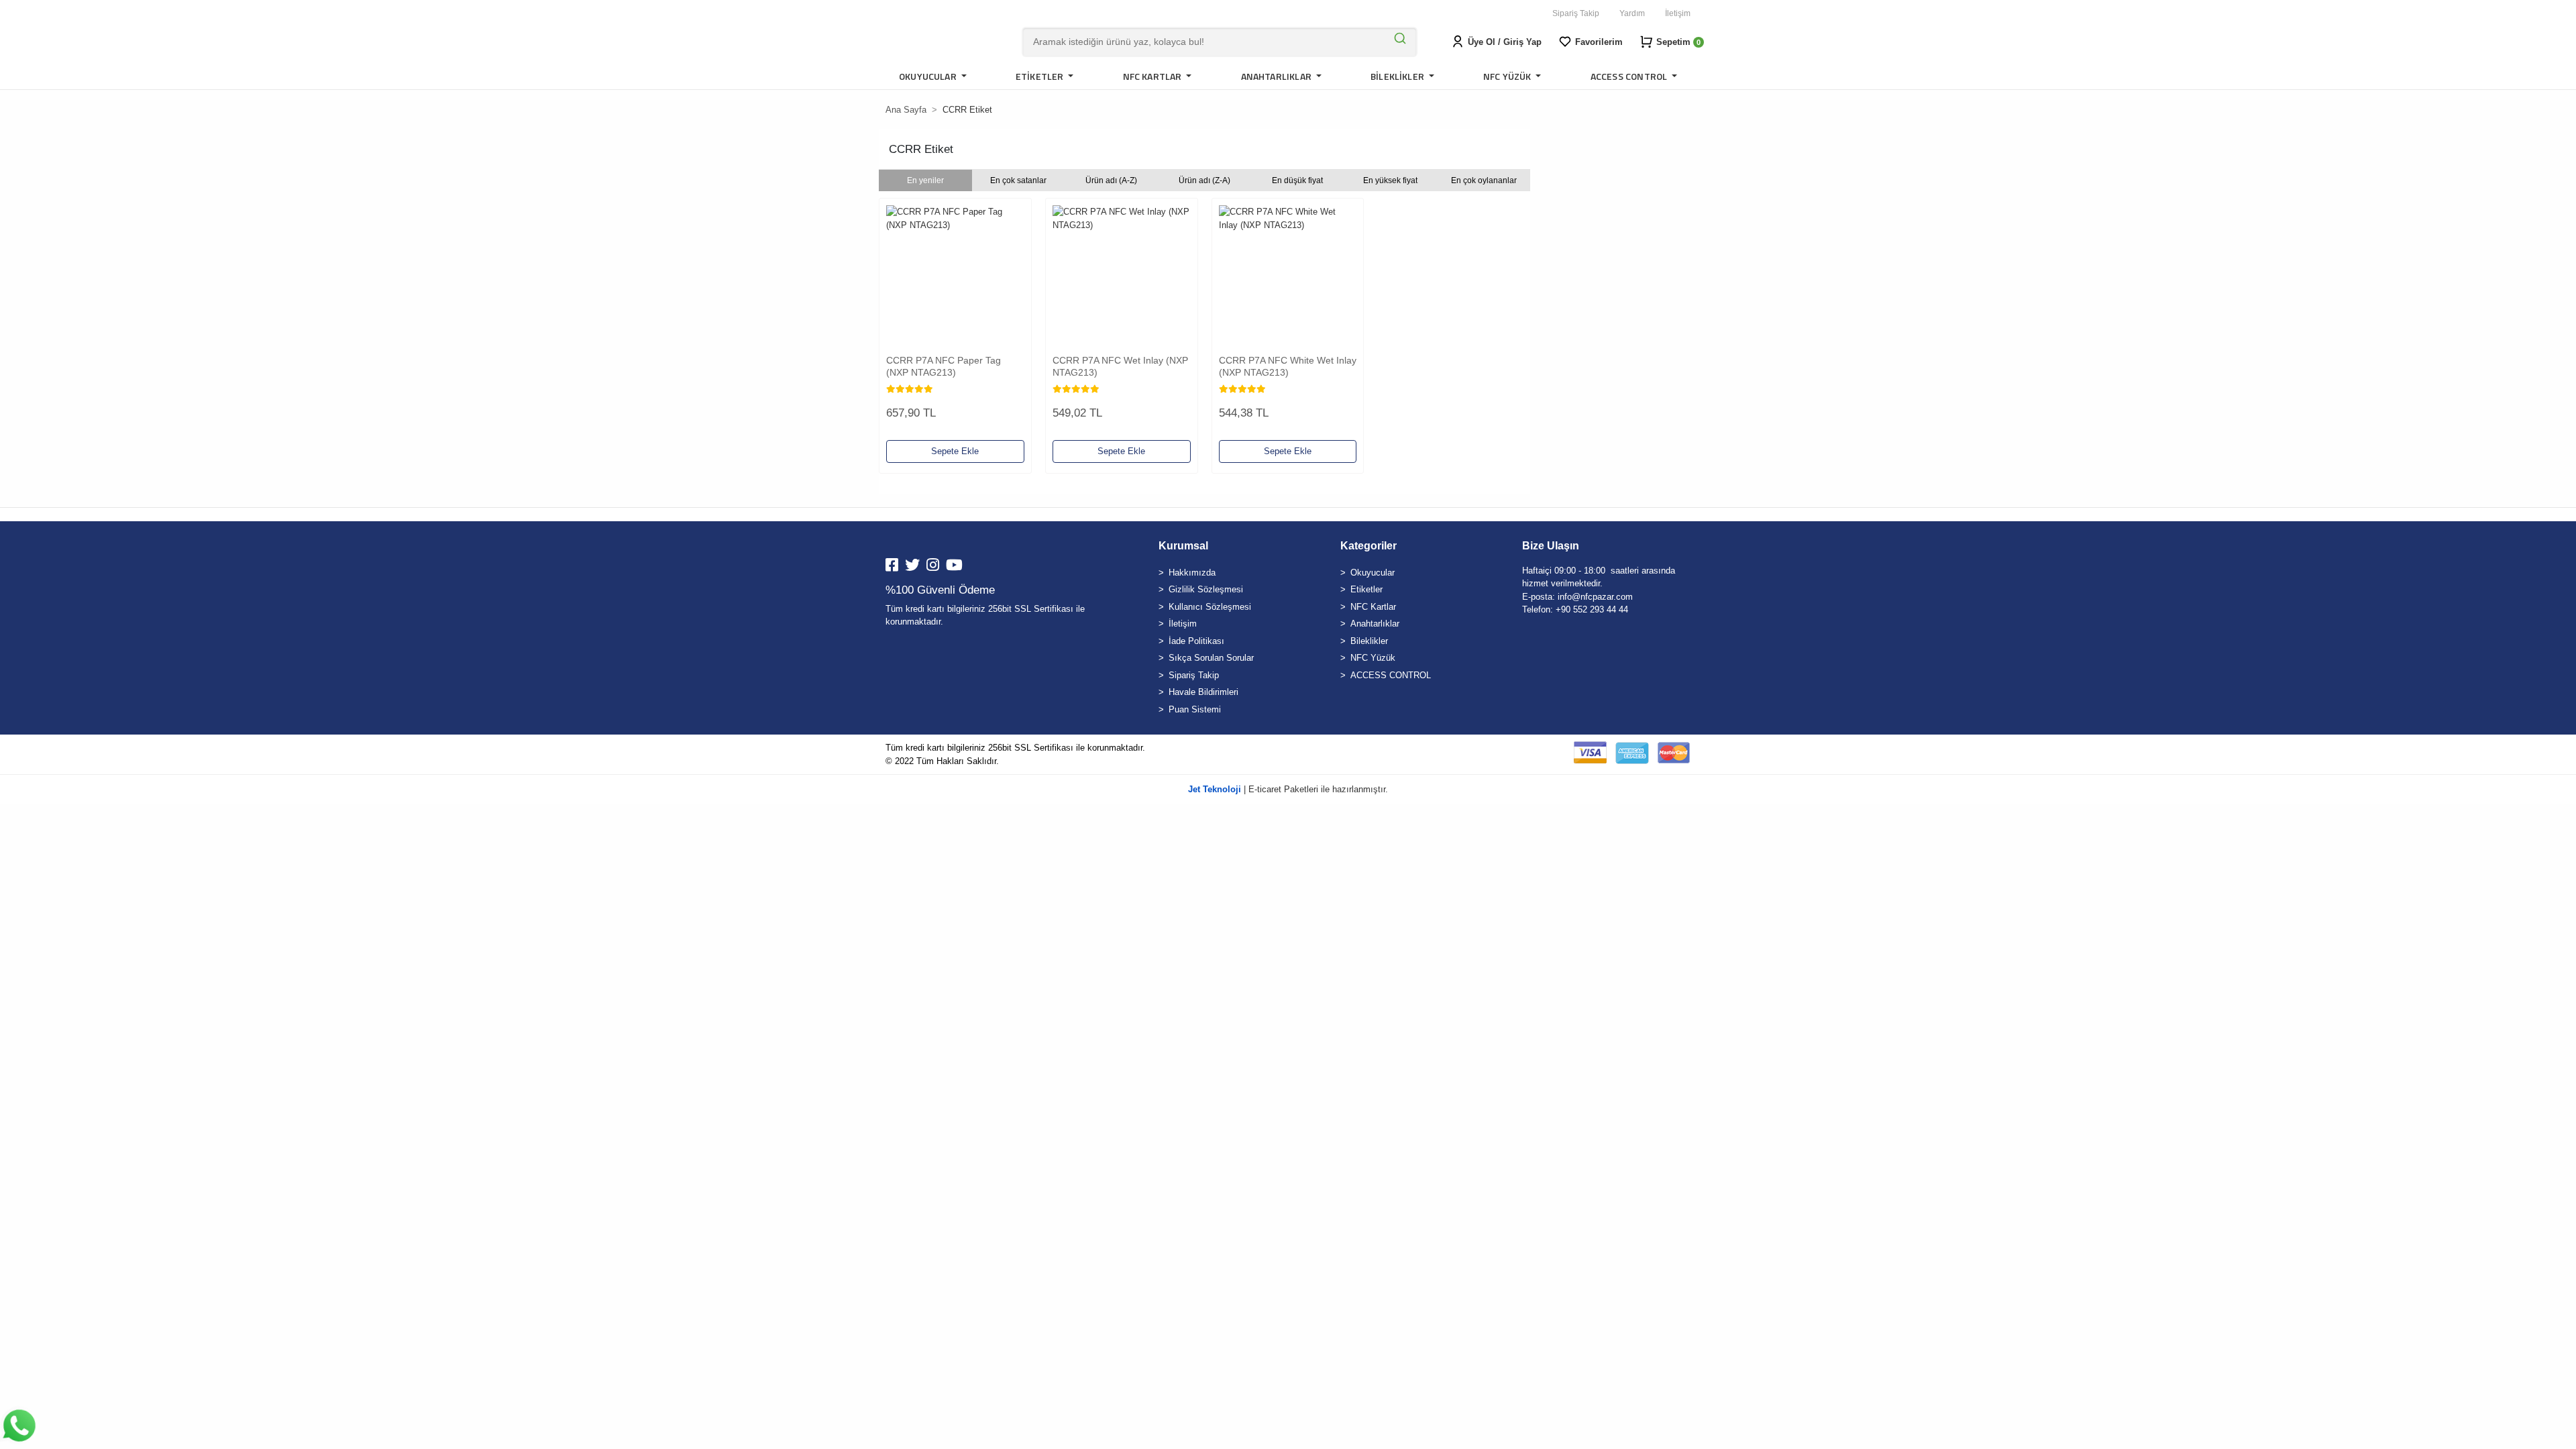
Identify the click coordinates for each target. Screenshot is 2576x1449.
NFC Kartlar (1373, 607)
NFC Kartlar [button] (1153, 76)
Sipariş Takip (1576, 13)
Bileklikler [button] (1398, 76)
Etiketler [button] (1041, 76)
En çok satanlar (1018, 180)
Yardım (1632, 13)
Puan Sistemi (1195, 709)
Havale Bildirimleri (1203, 692)
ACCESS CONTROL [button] (1630, 76)
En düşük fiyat (1297, 180)
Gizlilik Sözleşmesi (1206, 589)
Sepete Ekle (955, 451)
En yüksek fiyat (1390, 180)
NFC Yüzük (1373, 658)
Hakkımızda (1192, 573)
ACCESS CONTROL (1391, 675)
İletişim (1678, 13)
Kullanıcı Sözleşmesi (1210, 607)
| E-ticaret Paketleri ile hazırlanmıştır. (1288, 789)
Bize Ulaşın (1551, 546)
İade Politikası (1196, 641)
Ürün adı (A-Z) (1111, 180)
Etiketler (1366, 589)
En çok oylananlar (1484, 180)
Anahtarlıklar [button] (1278, 76)
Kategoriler (1368, 546)
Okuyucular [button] (929, 76)
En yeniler (925, 180)
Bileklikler (1369, 641)
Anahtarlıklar (1375, 624)
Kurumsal (1183, 546)
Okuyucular (1373, 573)
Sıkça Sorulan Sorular (1211, 658)
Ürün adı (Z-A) (1204, 180)
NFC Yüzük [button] (1508, 76)
